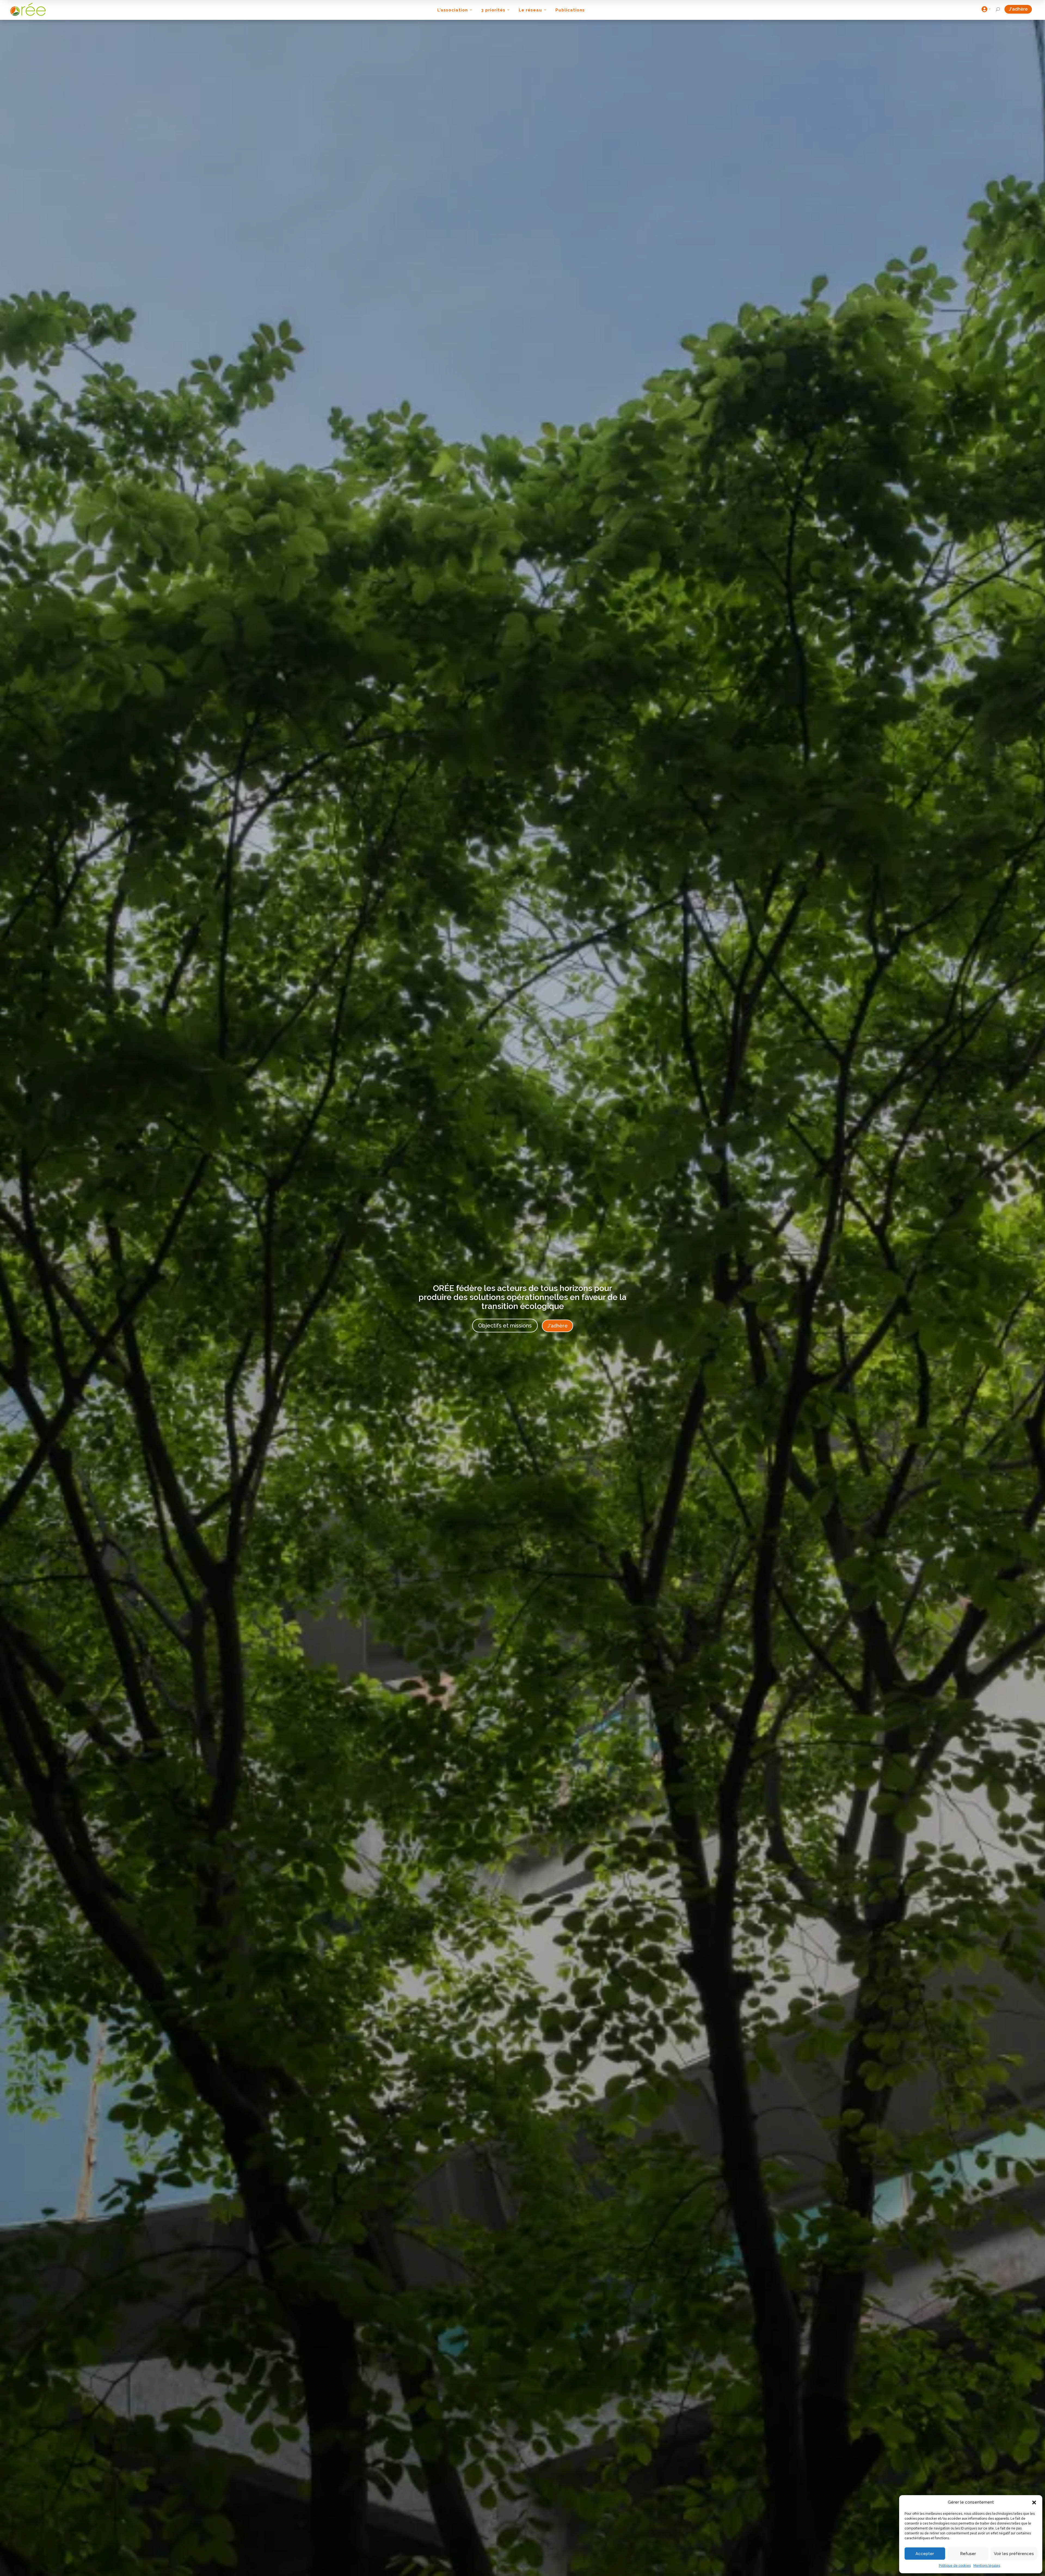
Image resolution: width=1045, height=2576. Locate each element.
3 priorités (493, 10)
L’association (453, 10)
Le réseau (530, 10)
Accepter (925, 2554)
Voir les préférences (1014, 2554)
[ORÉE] (28, 9)
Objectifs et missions (505, 1326)
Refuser (968, 2554)
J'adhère (1020, 9)
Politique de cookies (955, 2566)
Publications (570, 10)
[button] (1034, 2502)
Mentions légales (987, 2566)
